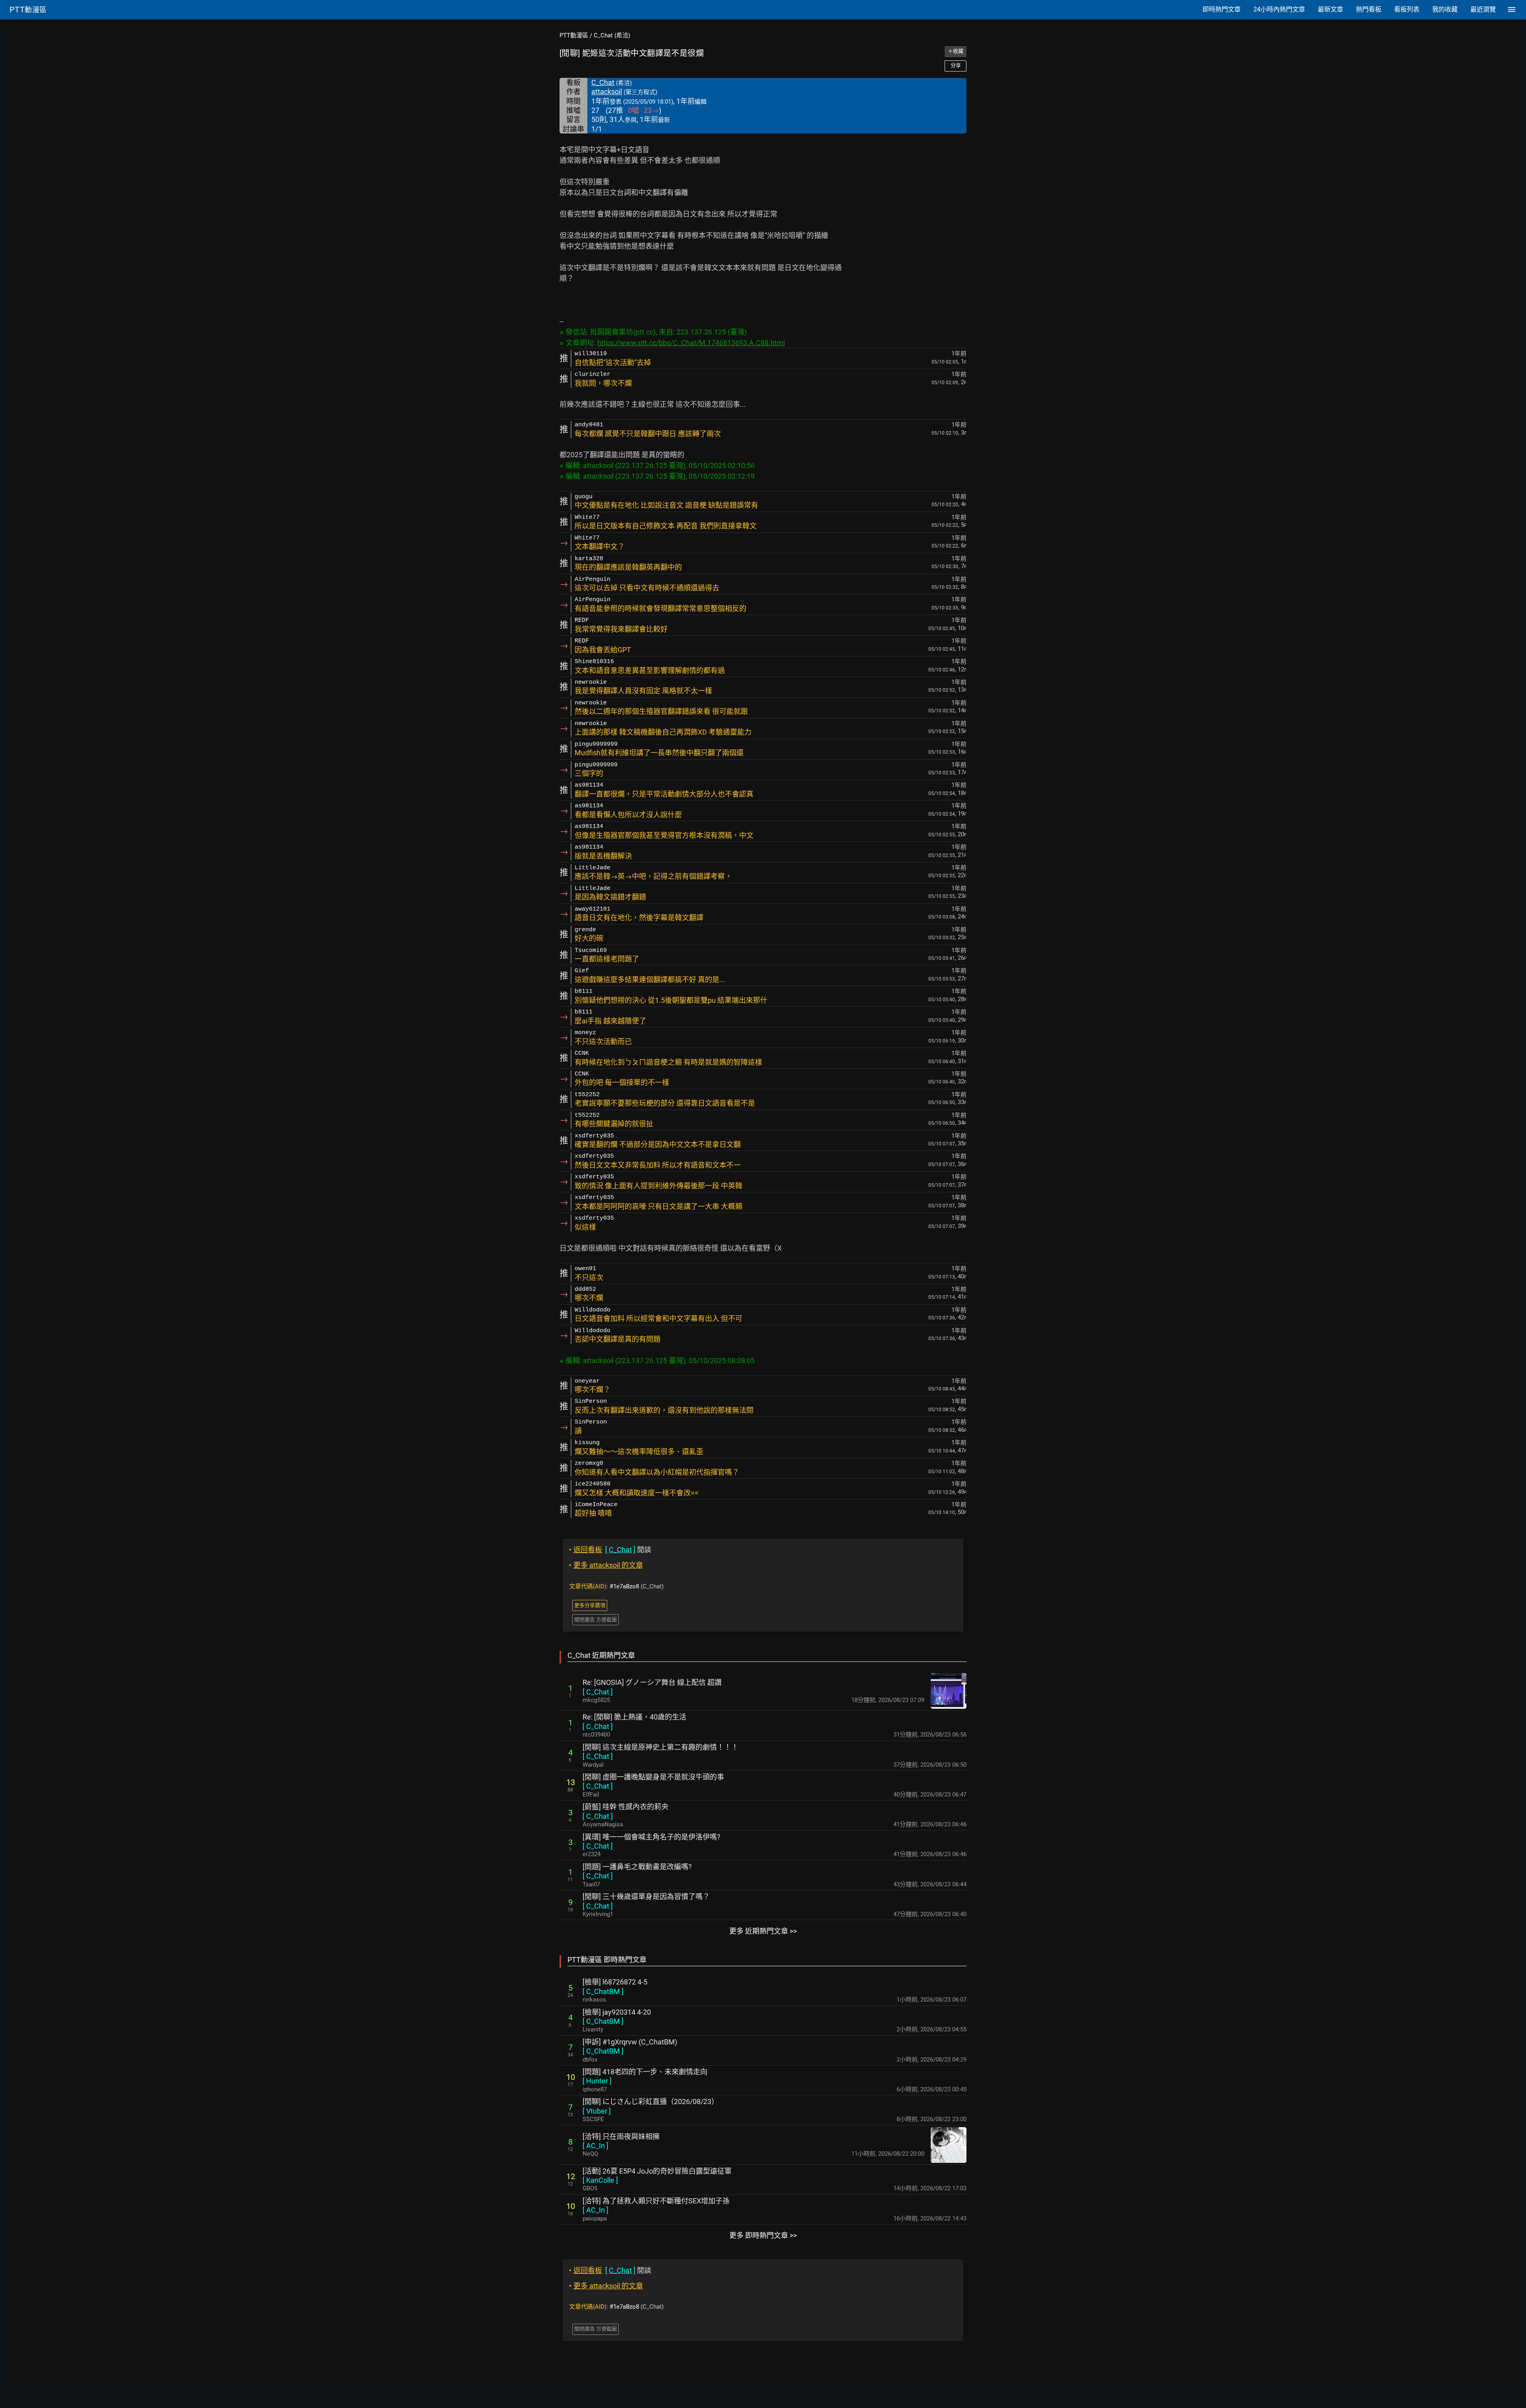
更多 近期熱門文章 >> (763, 1931)
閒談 (610, 1550)
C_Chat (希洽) (612, 35)
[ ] (598, 1692)
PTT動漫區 (574, 35)
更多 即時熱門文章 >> (763, 2235)
